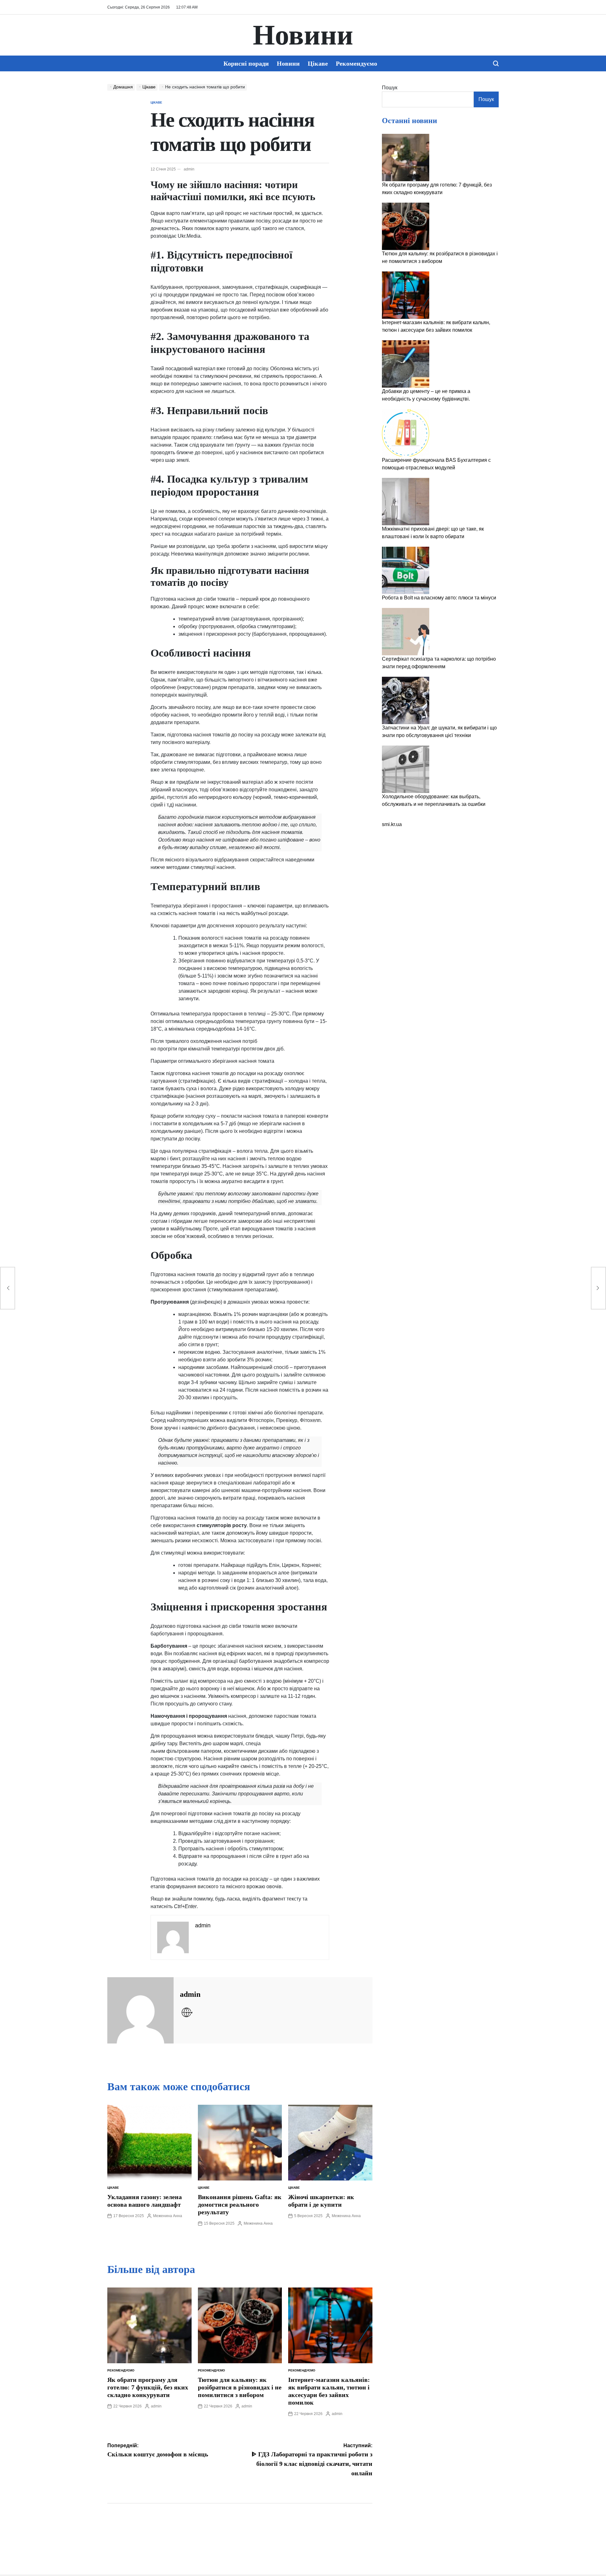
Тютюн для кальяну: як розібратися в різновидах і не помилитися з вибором (240, 2387)
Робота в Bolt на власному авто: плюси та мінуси (439, 598)
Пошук (390, 88)
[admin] (140, 2010)
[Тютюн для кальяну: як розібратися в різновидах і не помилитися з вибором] (406, 226)
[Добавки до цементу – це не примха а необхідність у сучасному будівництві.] (406, 364)
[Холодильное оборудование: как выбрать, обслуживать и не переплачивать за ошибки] (406, 769)
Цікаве (318, 63)
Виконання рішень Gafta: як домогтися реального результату (240, 2204)
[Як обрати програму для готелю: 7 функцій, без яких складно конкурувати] (406, 158)
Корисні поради (246, 63)
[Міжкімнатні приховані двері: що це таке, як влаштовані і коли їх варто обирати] (406, 502)
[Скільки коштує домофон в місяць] (8, 1288)
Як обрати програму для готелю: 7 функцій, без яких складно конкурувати (148, 2387)
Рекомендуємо (356, 63)
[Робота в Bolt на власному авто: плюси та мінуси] (406, 570)
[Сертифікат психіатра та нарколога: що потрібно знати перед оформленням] (406, 632)
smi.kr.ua (392, 824)
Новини (303, 35)
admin (189, 169)
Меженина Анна (168, 2216)
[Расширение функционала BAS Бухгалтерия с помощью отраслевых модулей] (406, 433)
